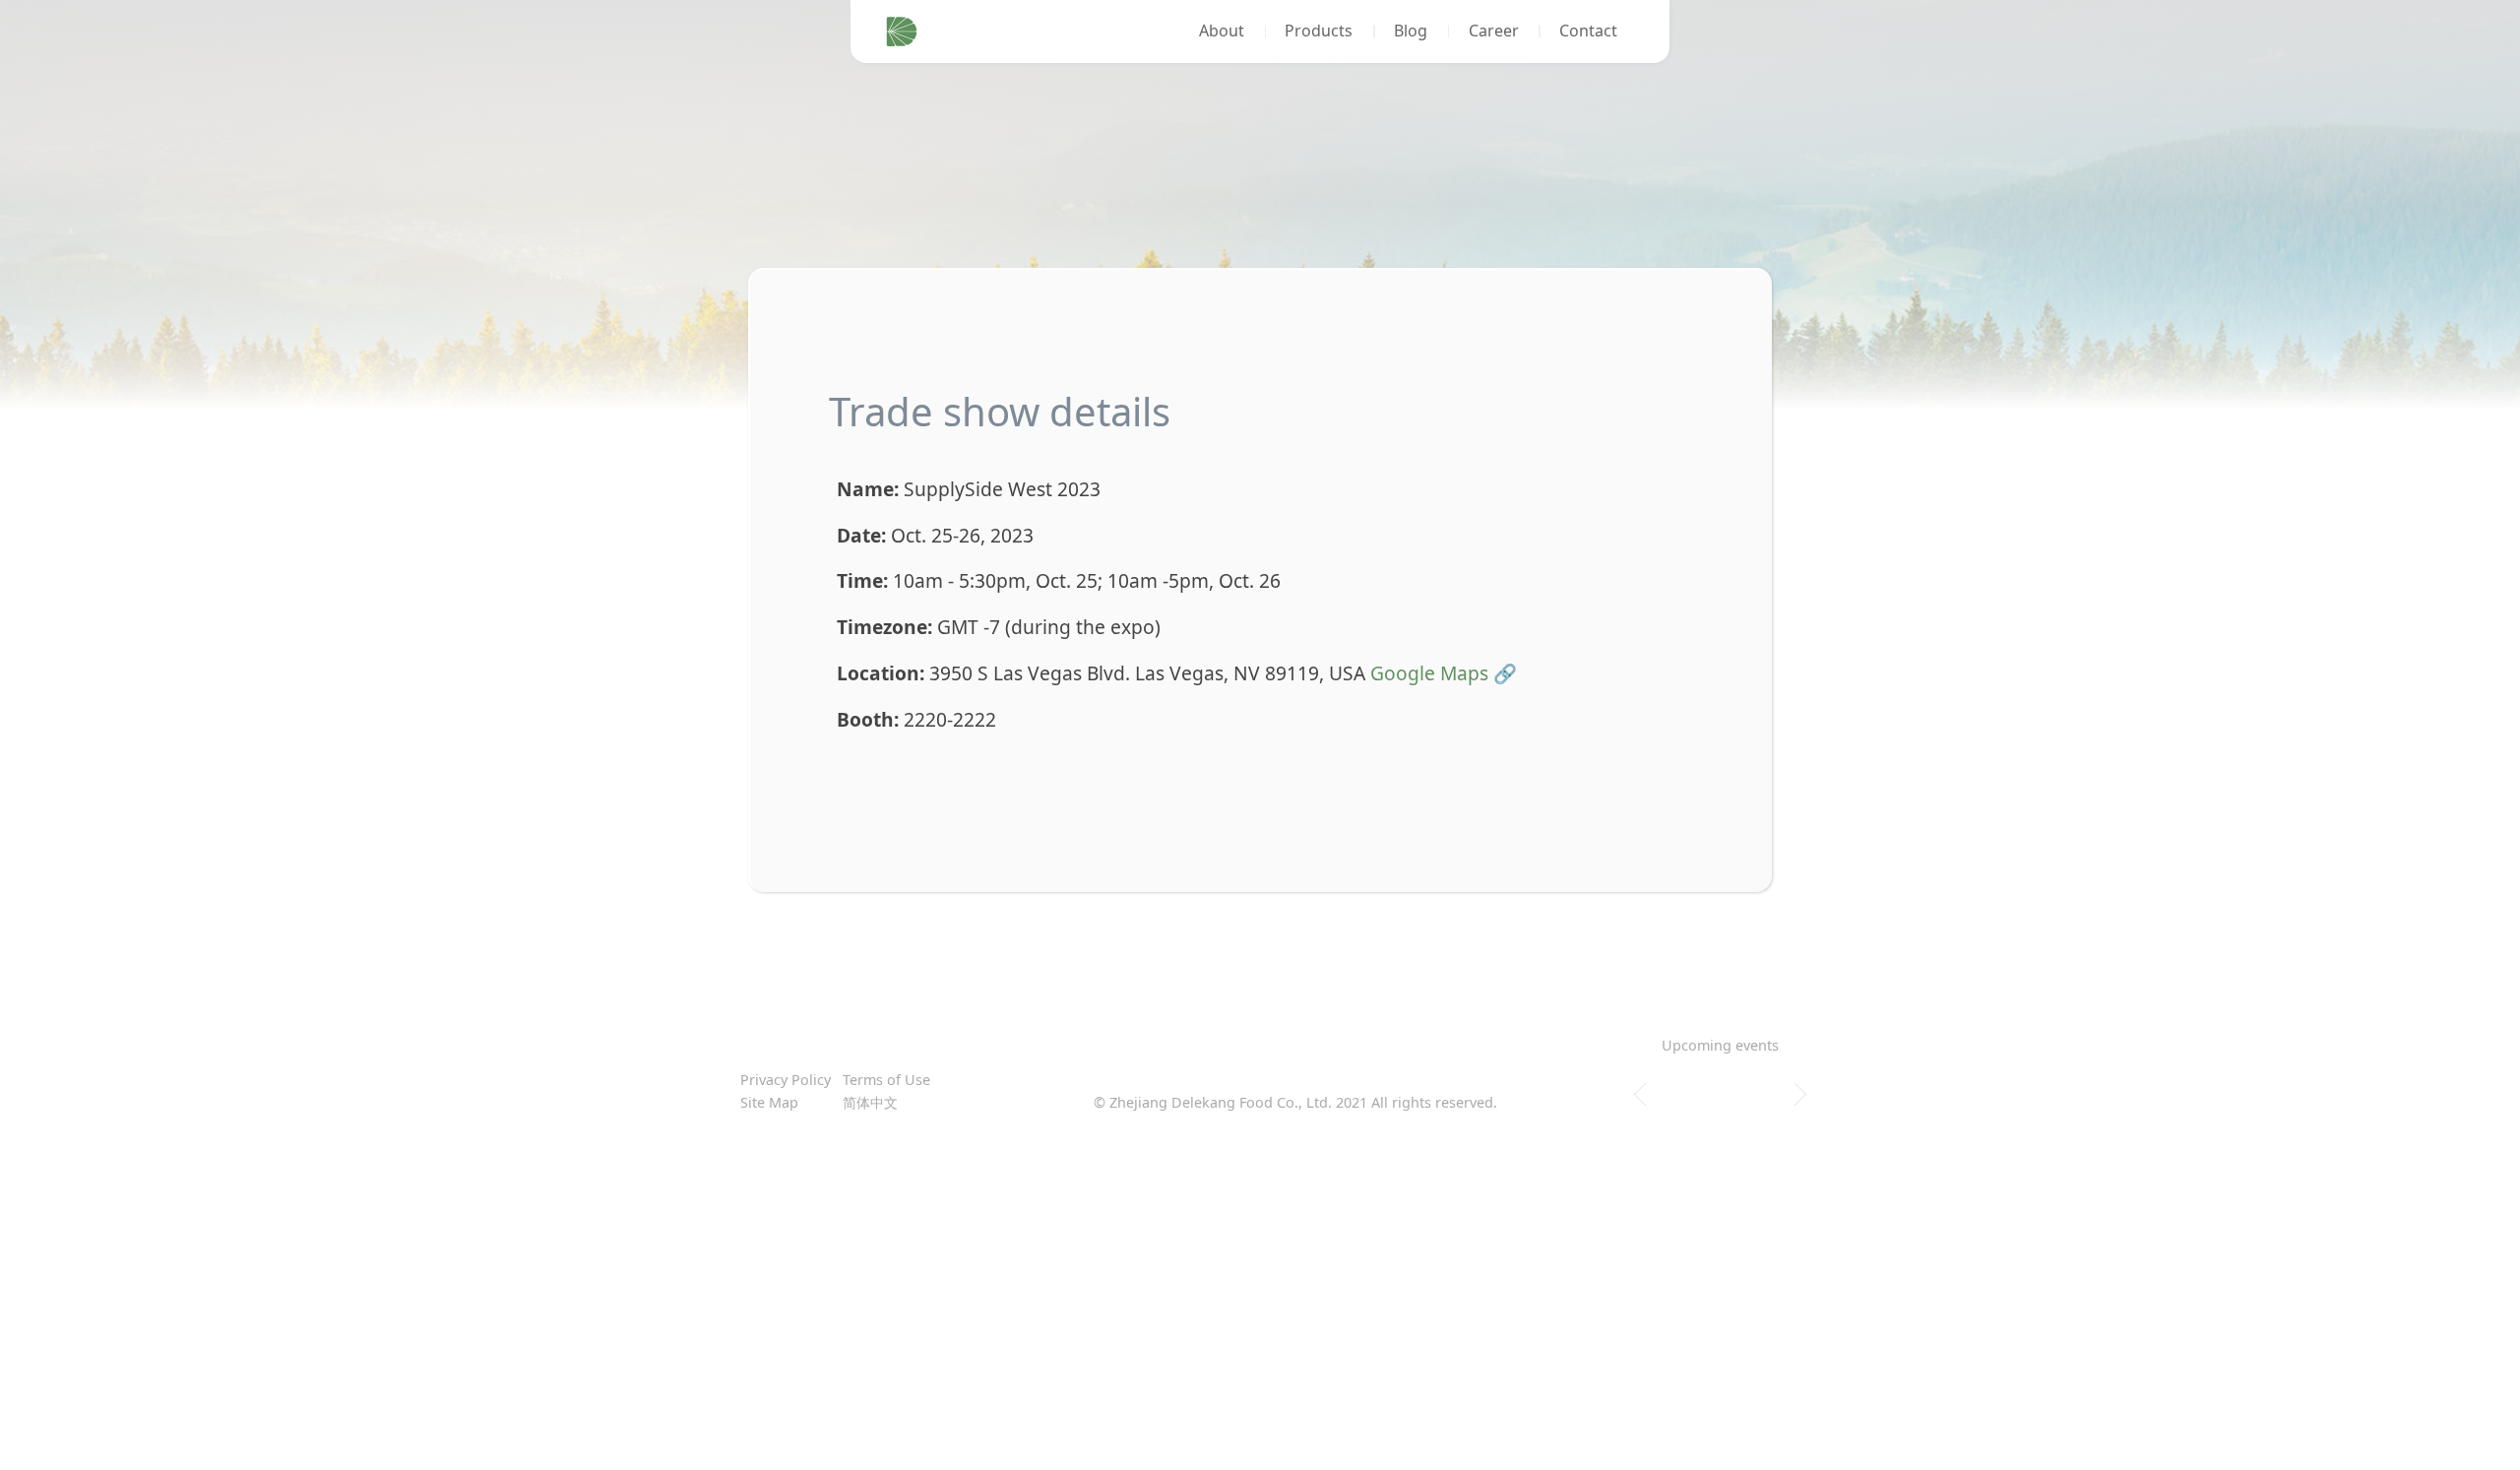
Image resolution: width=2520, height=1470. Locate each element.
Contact (1588, 31)
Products (1319, 31)
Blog (1411, 31)
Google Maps (1429, 673)
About (1222, 31)
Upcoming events (1720, 1045)
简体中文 (870, 1102)
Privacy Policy (786, 1080)
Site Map (769, 1102)
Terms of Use (886, 1080)
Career (1494, 31)
